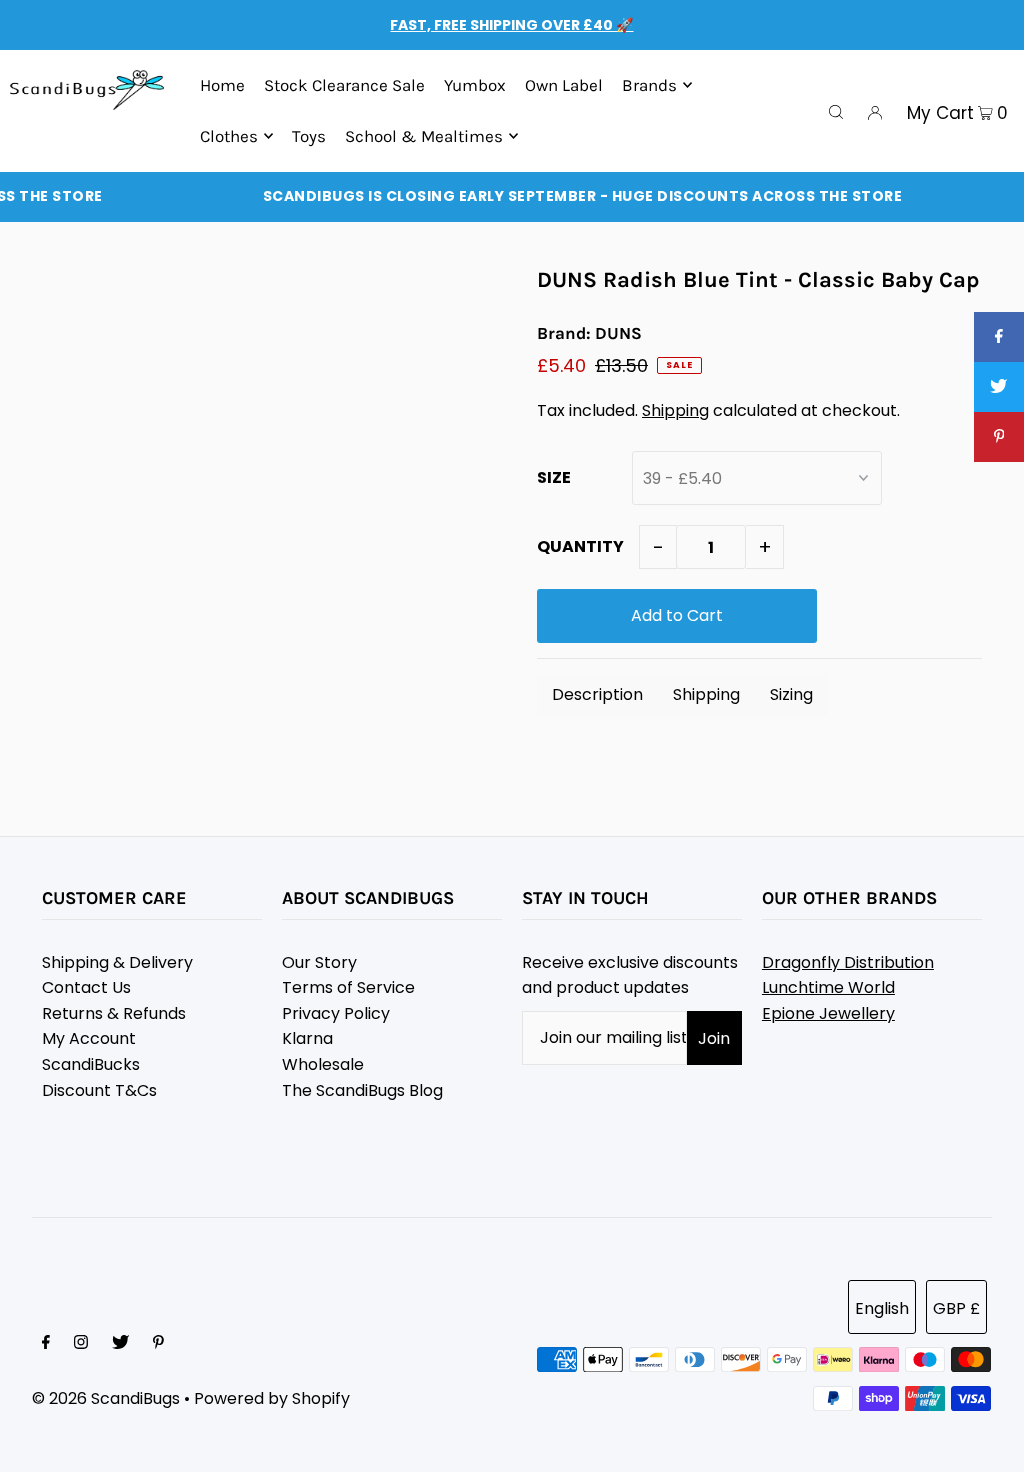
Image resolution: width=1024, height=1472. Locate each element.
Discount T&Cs (99, 1090)
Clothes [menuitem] (229, 136)
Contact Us (86, 987)
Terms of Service (348, 987)
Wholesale (323, 1064)
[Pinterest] (158, 1344)
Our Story (319, 962)
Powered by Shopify (272, 1398)
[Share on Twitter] (999, 387)
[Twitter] (120, 1344)
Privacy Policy (336, 1013)
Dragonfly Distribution (848, 962)
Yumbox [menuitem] (475, 85)
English (882, 1308)
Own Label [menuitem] (564, 85)
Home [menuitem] (222, 85)
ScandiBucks (91, 1064)
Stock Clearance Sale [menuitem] (344, 85)
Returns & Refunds (114, 1013)
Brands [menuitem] (649, 85)
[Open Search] (836, 111)
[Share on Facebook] (999, 337)
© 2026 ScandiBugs (106, 1398)
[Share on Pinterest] (999, 437)
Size (554, 477)
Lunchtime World (828, 987)
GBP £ (956, 1308)
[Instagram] (81, 1344)
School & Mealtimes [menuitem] (424, 136)
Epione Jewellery (828, 1013)
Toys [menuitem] (309, 136)
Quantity (580, 546)
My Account (89, 1038)
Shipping (675, 410)
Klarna (307, 1038)
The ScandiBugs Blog (362, 1090)
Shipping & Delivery (117, 962)
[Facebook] (46, 1344)
